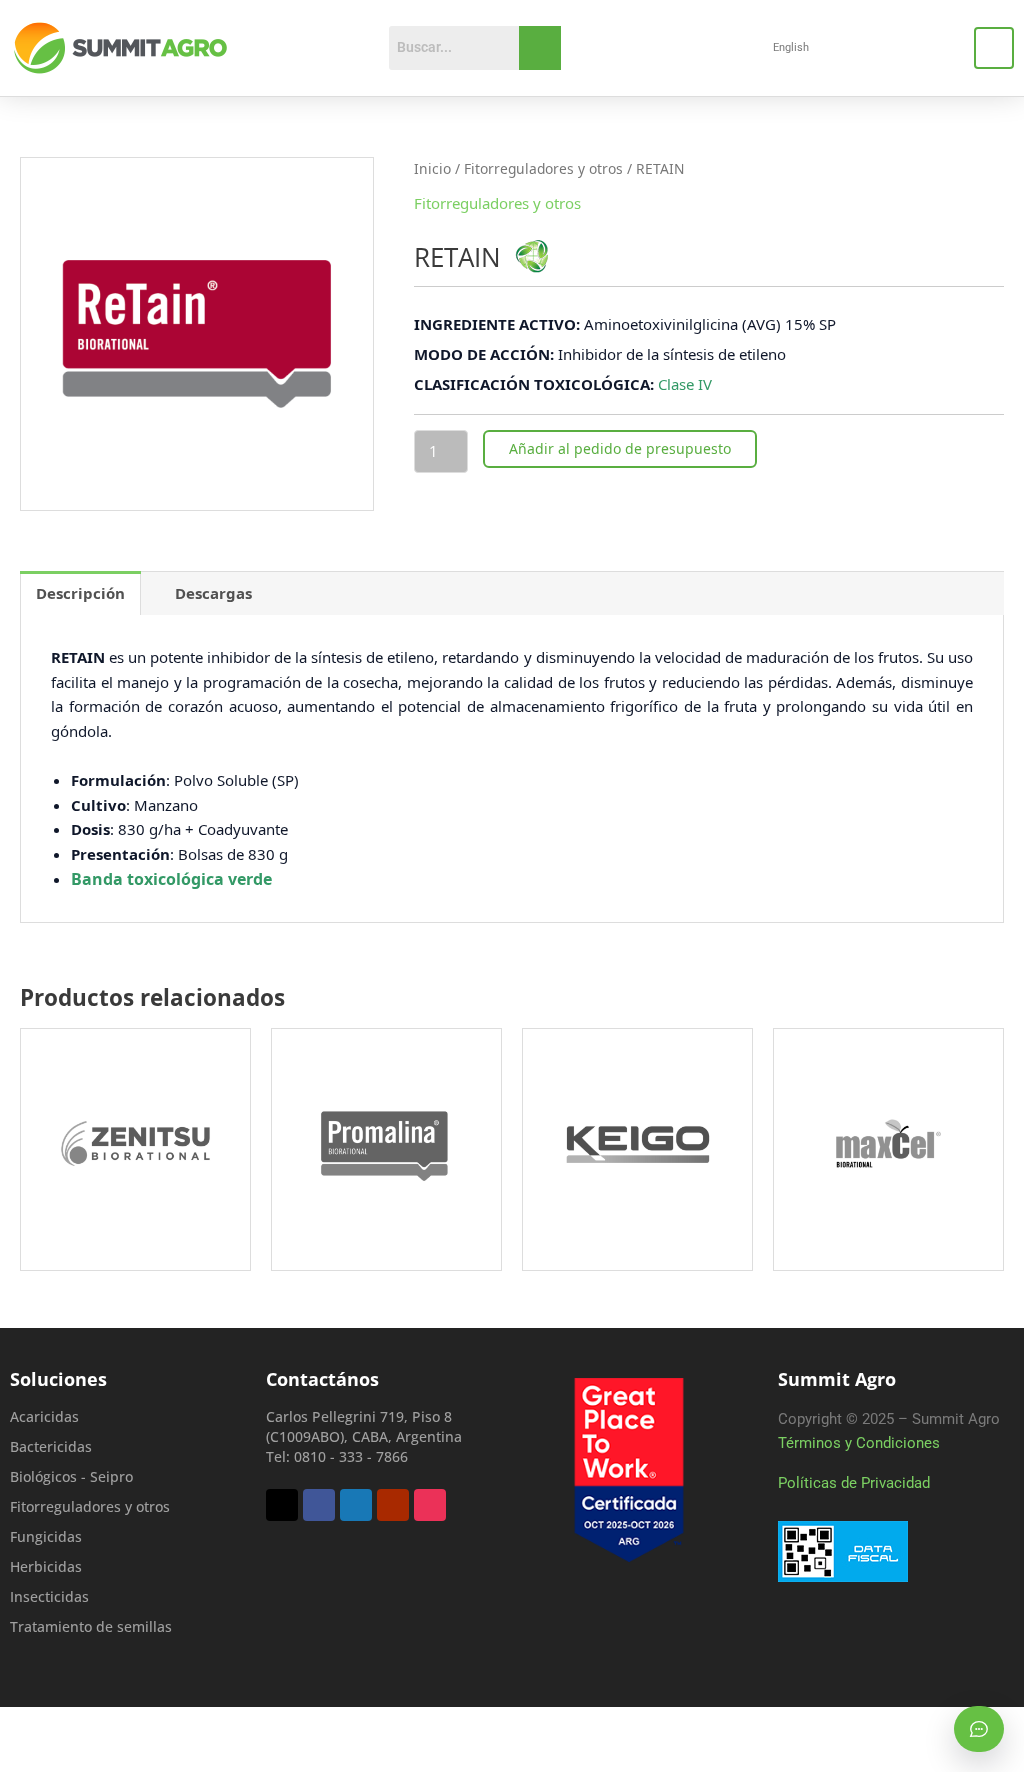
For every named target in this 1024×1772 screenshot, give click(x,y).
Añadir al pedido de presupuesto (620, 448)
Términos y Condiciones (859, 1443)
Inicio (432, 168)
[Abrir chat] (979, 1729)
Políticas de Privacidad (854, 1483)
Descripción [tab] (80, 593)
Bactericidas (51, 1446)
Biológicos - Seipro (71, 1476)
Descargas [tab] (213, 593)
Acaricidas (44, 1416)
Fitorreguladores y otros (543, 168)
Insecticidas (49, 1596)
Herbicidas (46, 1566)
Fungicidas (46, 1536)
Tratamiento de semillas (91, 1626)
